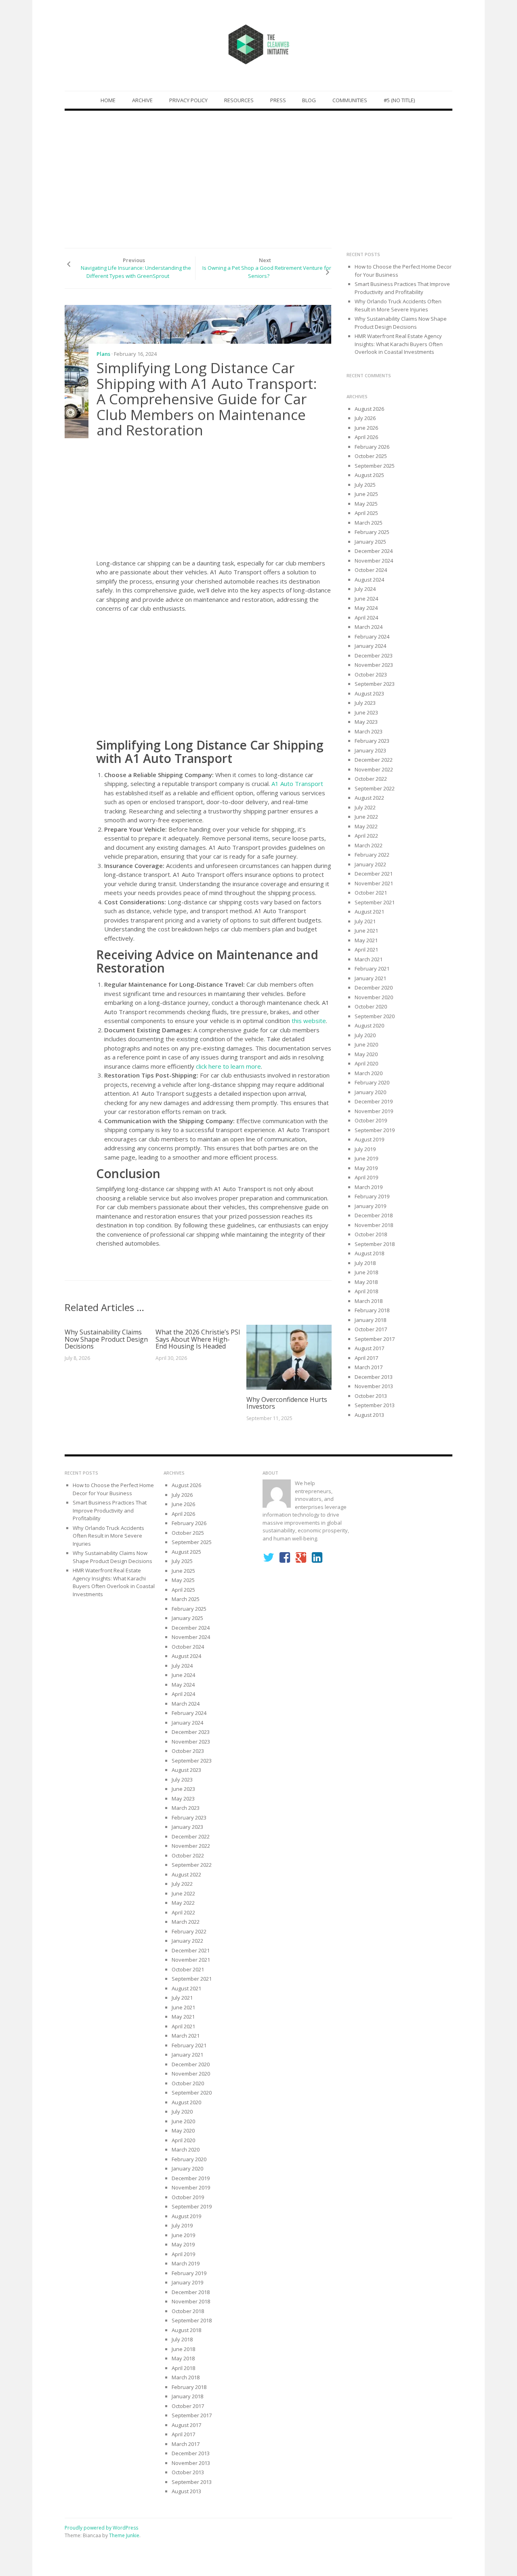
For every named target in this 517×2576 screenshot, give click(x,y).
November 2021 (374, 883)
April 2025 (366, 513)
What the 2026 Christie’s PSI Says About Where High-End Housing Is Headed (198, 1339)
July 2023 (365, 703)
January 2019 (370, 1206)
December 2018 (374, 1215)
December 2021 (374, 874)
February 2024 (372, 637)
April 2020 (366, 1063)
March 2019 (369, 1187)
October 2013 (371, 1396)
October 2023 (371, 674)
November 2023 (374, 665)
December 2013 (374, 1377)
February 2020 (372, 1082)
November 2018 (374, 1225)
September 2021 (375, 902)
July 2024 (365, 589)
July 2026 (365, 418)
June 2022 (366, 817)
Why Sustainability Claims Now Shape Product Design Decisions (106, 1339)
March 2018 (369, 1301)
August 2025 (369, 475)
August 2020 (369, 1025)
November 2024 (374, 561)
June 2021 (366, 931)
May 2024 (366, 608)
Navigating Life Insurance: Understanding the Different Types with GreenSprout (136, 272)
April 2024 (366, 618)
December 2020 (374, 988)
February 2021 (372, 969)
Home (108, 100)
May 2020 (366, 1054)
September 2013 (375, 1405)
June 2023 (366, 712)
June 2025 (366, 494)
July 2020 (365, 1035)
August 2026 (369, 409)
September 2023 (375, 684)
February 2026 (372, 447)
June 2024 (366, 599)
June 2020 (366, 1044)
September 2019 (375, 1130)
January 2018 (370, 1320)
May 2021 (366, 940)
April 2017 (366, 1358)
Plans (103, 354)
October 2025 (371, 456)
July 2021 (365, 921)
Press (278, 100)
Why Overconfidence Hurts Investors (287, 1403)
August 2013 (369, 1415)
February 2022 (372, 855)
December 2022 (374, 760)
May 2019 (366, 1168)
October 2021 (371, 893)
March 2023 (369, 731)
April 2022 (366, 836)
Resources (239, 100)
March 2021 (369, 959)
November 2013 (374, 1386)
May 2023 (366, 722)
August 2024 (369, 580)
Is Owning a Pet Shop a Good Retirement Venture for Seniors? (267, 272)
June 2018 (366, 1272)
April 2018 (366, 1291)
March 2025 (369, 523)
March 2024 (369, 627)
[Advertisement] (258, 179)
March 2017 (369, 1367)
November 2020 (374, 997)
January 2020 (370, 1092)
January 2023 (370, 750)
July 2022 (365, 807)
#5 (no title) (399, 100)
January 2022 (370, 864)
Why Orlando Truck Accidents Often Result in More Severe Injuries (398, 305)
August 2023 (369, 693)
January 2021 (370, 978)
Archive (142, 100)
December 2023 (374, 656)
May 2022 (366, 826)
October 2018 (371, 1234)
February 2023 (372, 741)
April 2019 (366, 1177)
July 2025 (365, 485)
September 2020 (375, 1016)
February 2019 (372, 1196)
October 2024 (371, 570)
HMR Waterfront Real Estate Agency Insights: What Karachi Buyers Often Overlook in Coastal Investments (399, 344)
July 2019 (365, 1149)
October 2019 (371, 1120)
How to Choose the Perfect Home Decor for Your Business (113, 1489)
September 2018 (375, 1244)
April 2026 (366, 437)
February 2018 (372, 1310)
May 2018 (366, 1282)
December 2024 (374, 551)
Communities (350, 100)
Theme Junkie (124, 2535)
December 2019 (374, 1101)
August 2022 (369, 798)
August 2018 (369, 1253)
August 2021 (369, 912)
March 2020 (369, 1073)
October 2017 (371, 1329)
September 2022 (375, 788)
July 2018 (365, 1263)
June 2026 (366, 428)
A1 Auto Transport (297, 784)
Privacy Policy (188, 100)
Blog (309, 100)
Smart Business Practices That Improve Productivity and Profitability (402, 288)
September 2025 (375, 466)
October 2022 (371, 779)
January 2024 (370, 646)
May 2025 (366, 504)
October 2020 (371, 1006)
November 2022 (374, 769)
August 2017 (369, 1348)
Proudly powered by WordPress (101, 2528)
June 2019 (366, 1158)
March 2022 (369, 845)
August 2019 (369, 1139)
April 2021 (366, 950)
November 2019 (374, 1111)
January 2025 (370, 542)
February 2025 (372, 532)
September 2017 (375, 1339)
